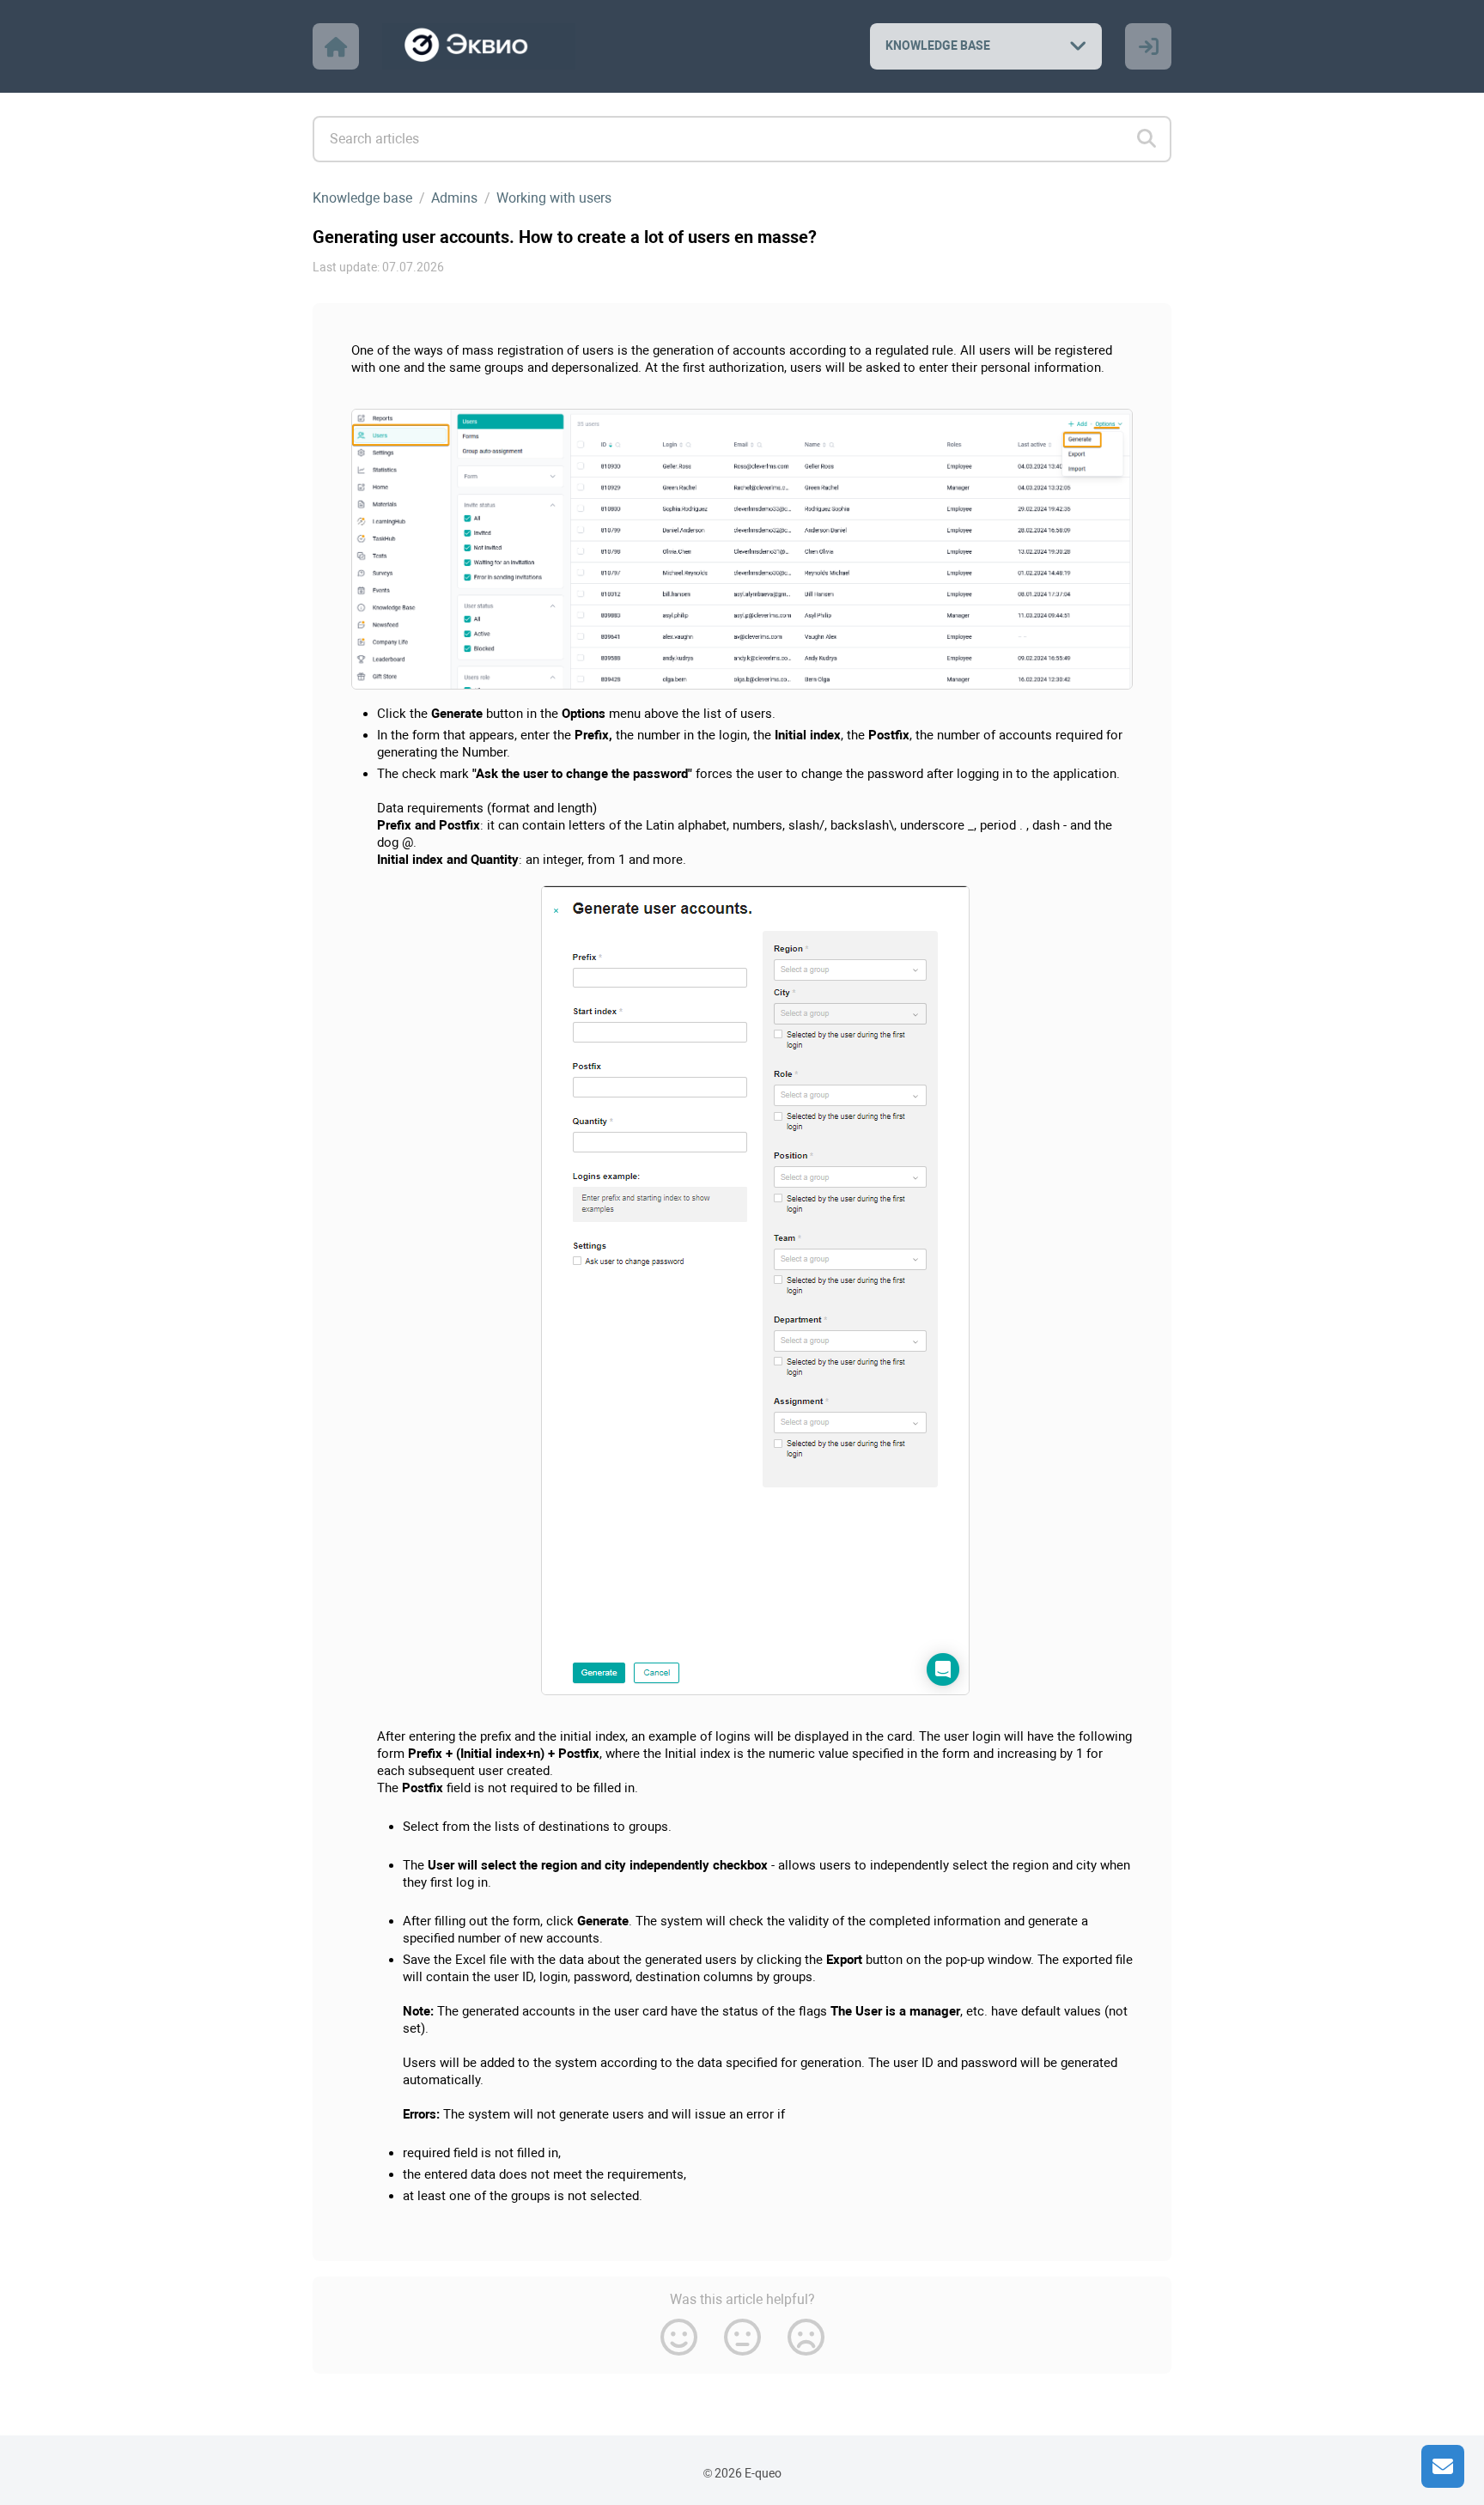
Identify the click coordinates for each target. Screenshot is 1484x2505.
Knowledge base (362, 198)
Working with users (554, 198)
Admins (454, 198)
